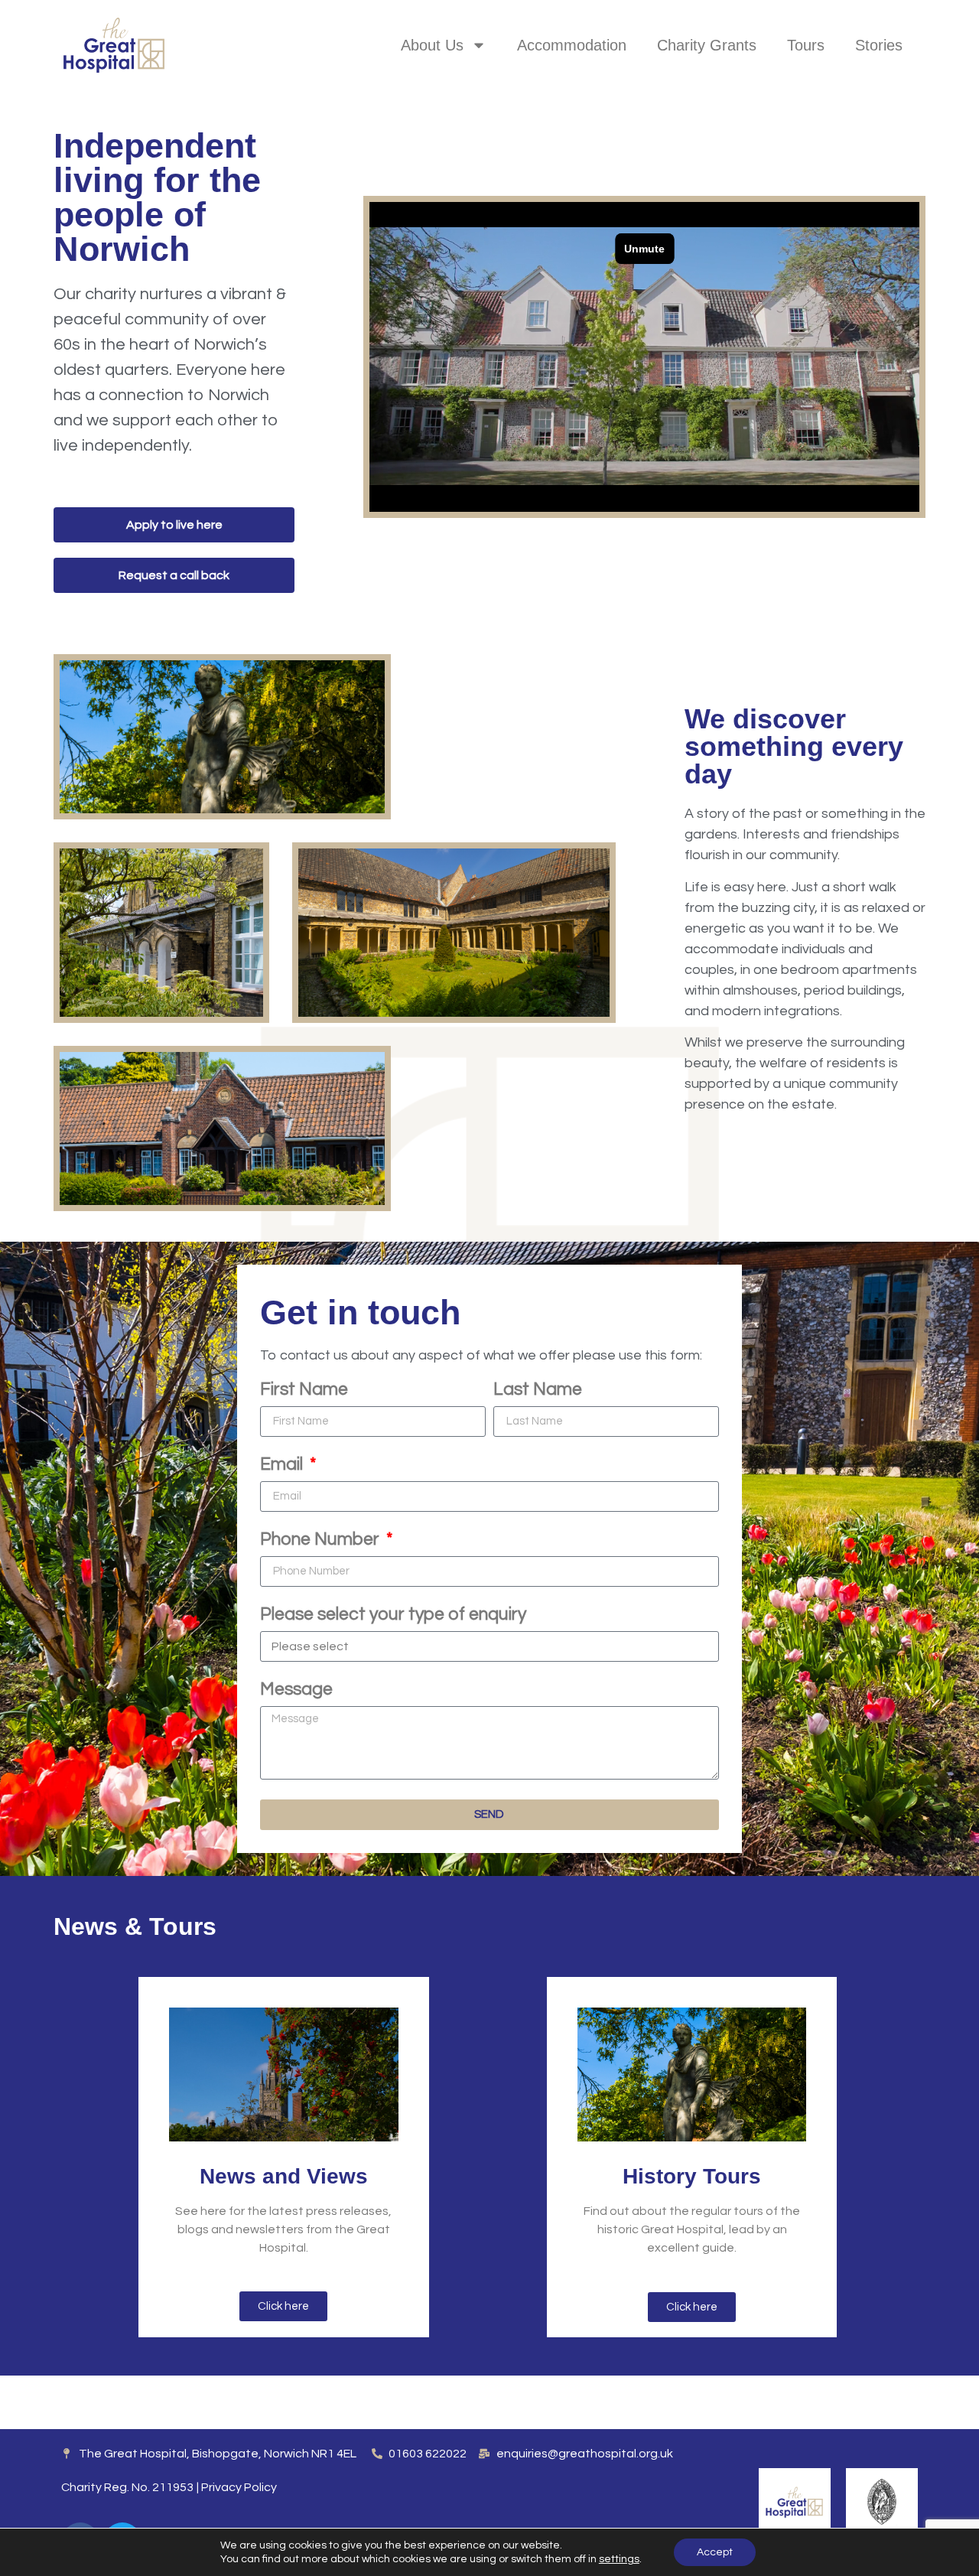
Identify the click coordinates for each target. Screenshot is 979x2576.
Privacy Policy (239, 2487)
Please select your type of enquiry (393, 1615)
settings (619, 2559)
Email (283, 1465)
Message (296, 1690)
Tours (806, 45)
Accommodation (572, 45)
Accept (715, 2552)
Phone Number (322, 1540)
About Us (432, 45)
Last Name (538, 1390)
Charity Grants (707, 45)
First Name (304, 1390)
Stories (879, 45)
